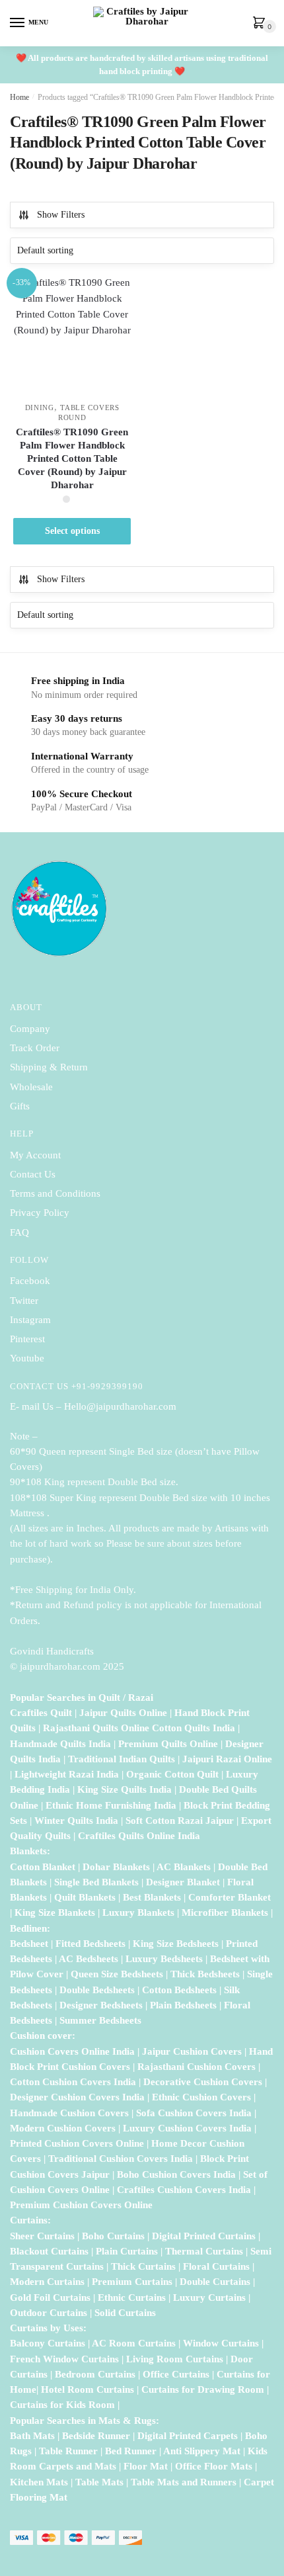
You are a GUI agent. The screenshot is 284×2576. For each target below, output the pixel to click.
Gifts (20, 1106)
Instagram (30, 1320)
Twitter (24, 1301)
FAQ (19, 1232)
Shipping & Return (49, 1067)
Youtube (27, 1358)
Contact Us (33, 1174)
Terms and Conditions (55, 1193)
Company (30, 1029)
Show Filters (61, 215)
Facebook (30, 1281)
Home (19, 97)
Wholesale (33, 1087)
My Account (35, 1155)
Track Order (35, 1048)
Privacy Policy (40, 1213)
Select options (72, 531)
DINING (40, 408)
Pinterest (27, 1339)
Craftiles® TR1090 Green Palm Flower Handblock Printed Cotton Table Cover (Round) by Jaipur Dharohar (72, 458)
